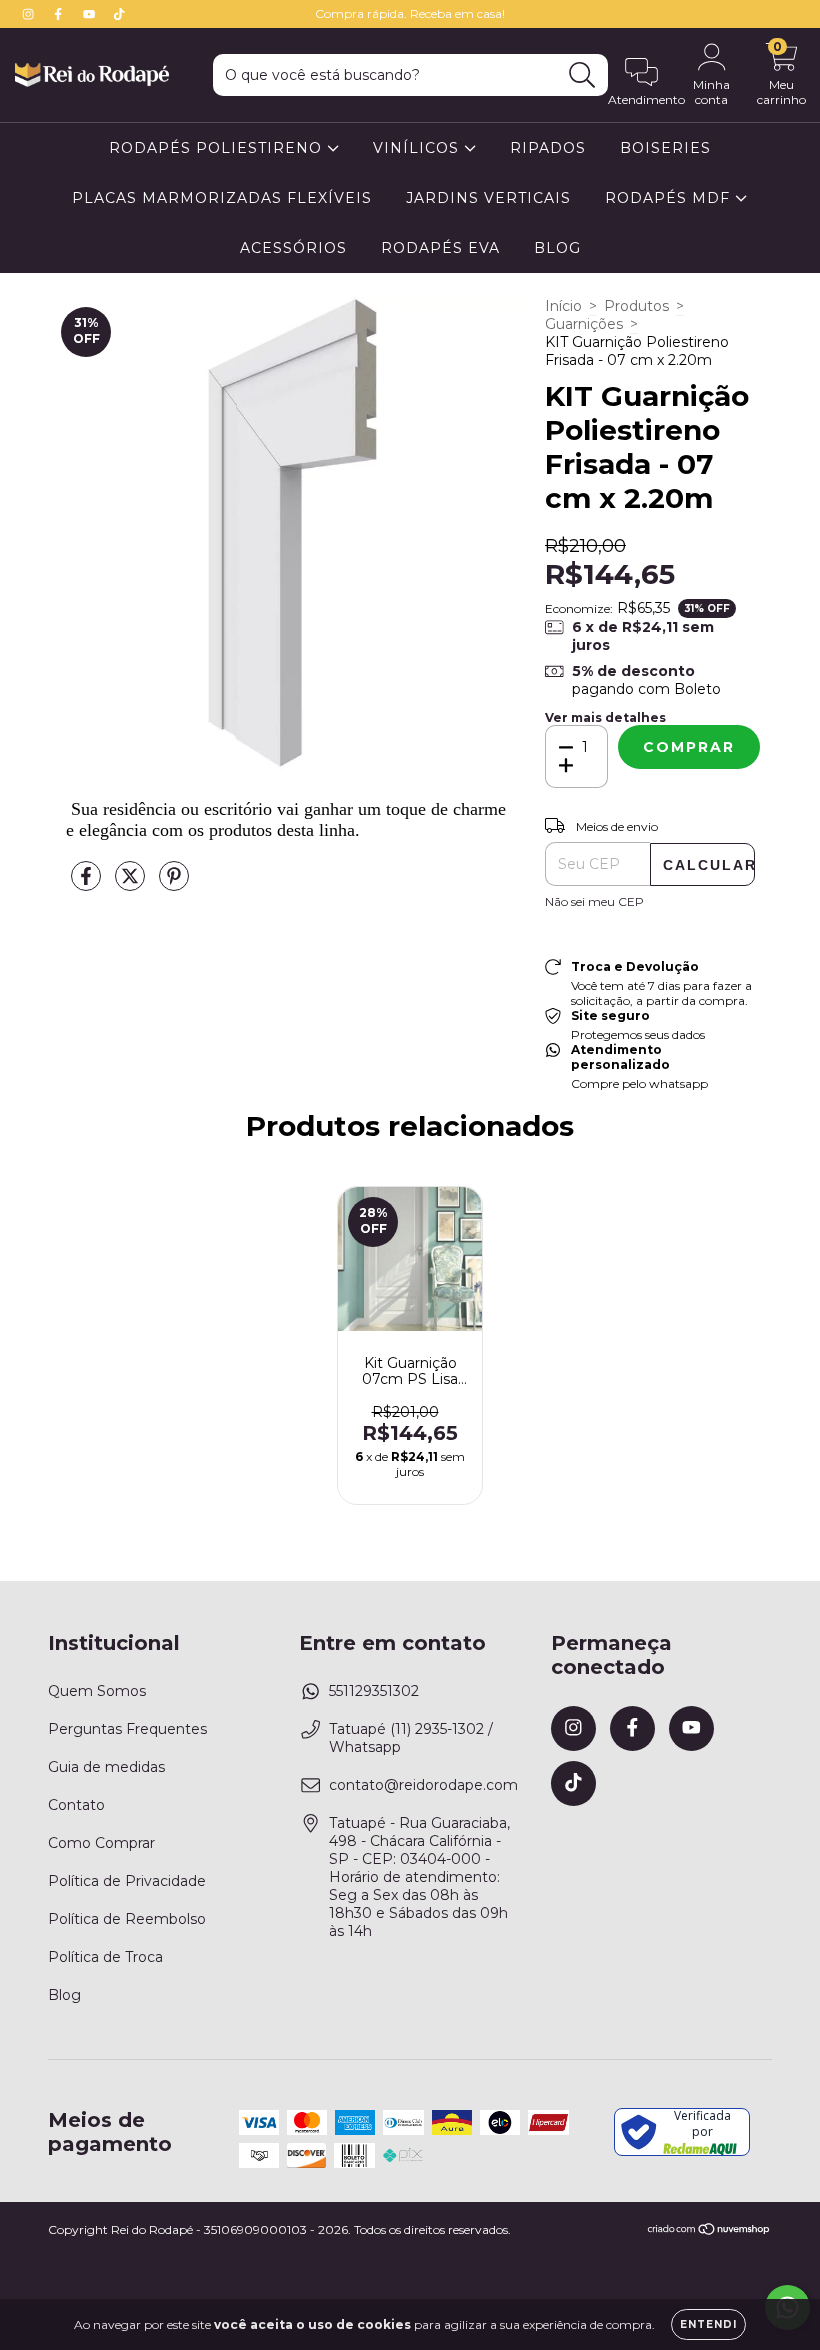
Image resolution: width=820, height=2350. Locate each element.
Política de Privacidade (127, 1881)
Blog (64, 1995)
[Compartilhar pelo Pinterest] (174, 884)
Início (563, 306)
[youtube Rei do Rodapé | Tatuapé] (91, 14)
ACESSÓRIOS (293, 248)
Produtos (636, 306)
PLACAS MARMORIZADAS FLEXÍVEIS (222, 198)
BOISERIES (665, 148)
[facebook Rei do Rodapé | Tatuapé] (60, 14)
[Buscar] (582, 75)
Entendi (708, 2324)
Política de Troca (105, 1957)
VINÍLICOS (418, 148)
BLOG (557, 248)
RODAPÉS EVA (440, 248)
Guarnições (584, 324)
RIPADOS (548, 148)
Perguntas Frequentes (127, 1729)
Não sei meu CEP (594, 901)
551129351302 (374, 1691)
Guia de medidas (106, 1767)
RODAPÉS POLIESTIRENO (218, 148)
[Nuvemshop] (709, 2231)
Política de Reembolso (127, 1919)
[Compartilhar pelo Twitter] (132, 884)
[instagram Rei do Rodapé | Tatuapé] (30, 14)
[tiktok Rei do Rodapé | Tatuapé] (119, 14)
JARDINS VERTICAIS (488, 198)
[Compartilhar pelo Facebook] (88, 884)
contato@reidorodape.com (423, 1785)
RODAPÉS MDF (670, 198)
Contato (76, 1805)
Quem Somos (97, 1691)
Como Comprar (101, 1843)
